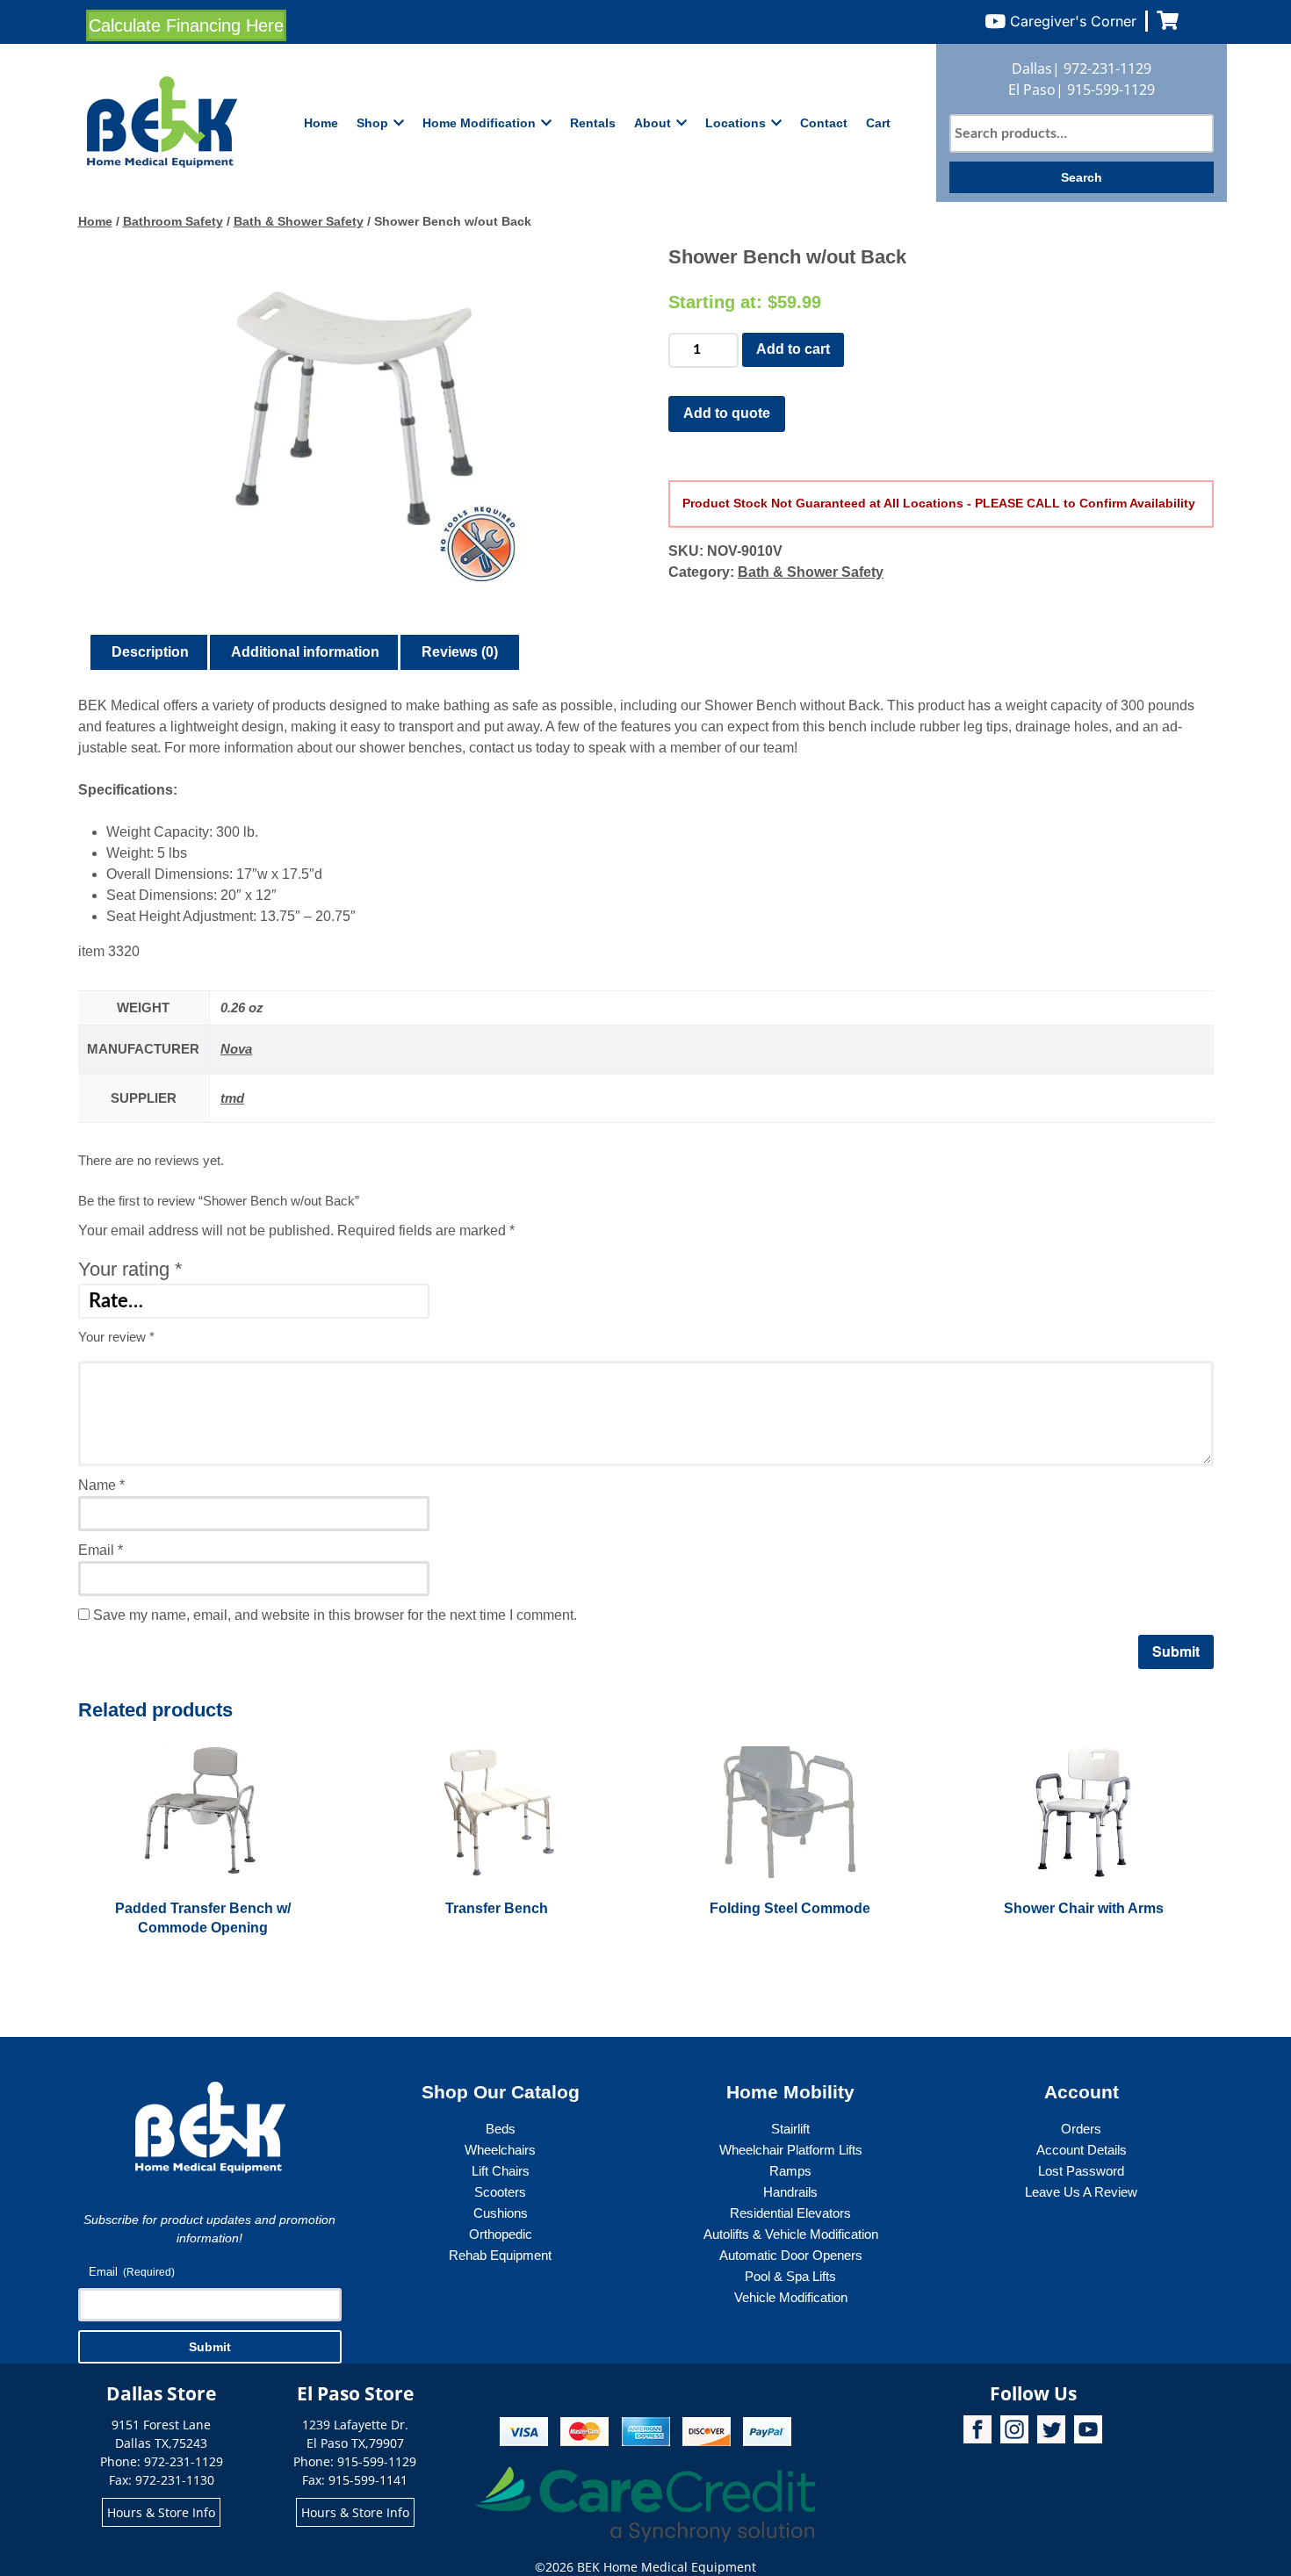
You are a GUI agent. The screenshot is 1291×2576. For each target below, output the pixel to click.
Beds (501, 2129)
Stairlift (790, 2129)
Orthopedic (501, 2234)
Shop (372, 123)
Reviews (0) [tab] (460, 652)
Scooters (500, 2192)
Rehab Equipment (500, 2255)
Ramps (790, 2171)
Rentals (593, 123)
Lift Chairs (501, 2171)
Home (321, 123)
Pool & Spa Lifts (790, 2276)
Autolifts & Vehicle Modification (791, 2234)
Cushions (501, 2213)
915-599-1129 (1111, 90)
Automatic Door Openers (791, 2255)
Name (101, 1485)
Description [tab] (150, 652)
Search (1082, 177)
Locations (736, 123)
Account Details (1082, 2150)
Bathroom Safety (173, 221)
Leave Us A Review (1081, 2192)
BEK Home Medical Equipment (667, 2567)
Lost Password (1081, 2171)
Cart (878, 123)
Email (101, 1550)
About (653, 123)
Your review (116, 1337)
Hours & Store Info (161, 2512)
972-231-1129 (1107, 68)
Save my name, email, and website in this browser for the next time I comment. (335, 1615)
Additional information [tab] (305, 652)
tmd (232, 1098)
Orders (1081, 2129)
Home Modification (479, 123)
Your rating (130, 1269)
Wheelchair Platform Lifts (791, 2150)
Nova (236, 1049)
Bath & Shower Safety (299, 221)
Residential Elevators (790, 2213)
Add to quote (727, 413)
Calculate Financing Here (186, 25)
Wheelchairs (500, 2150)
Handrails (790, 2192)
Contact (824, 123)
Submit (210, 2347)
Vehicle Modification (791, 2297)
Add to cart (793, 349)
